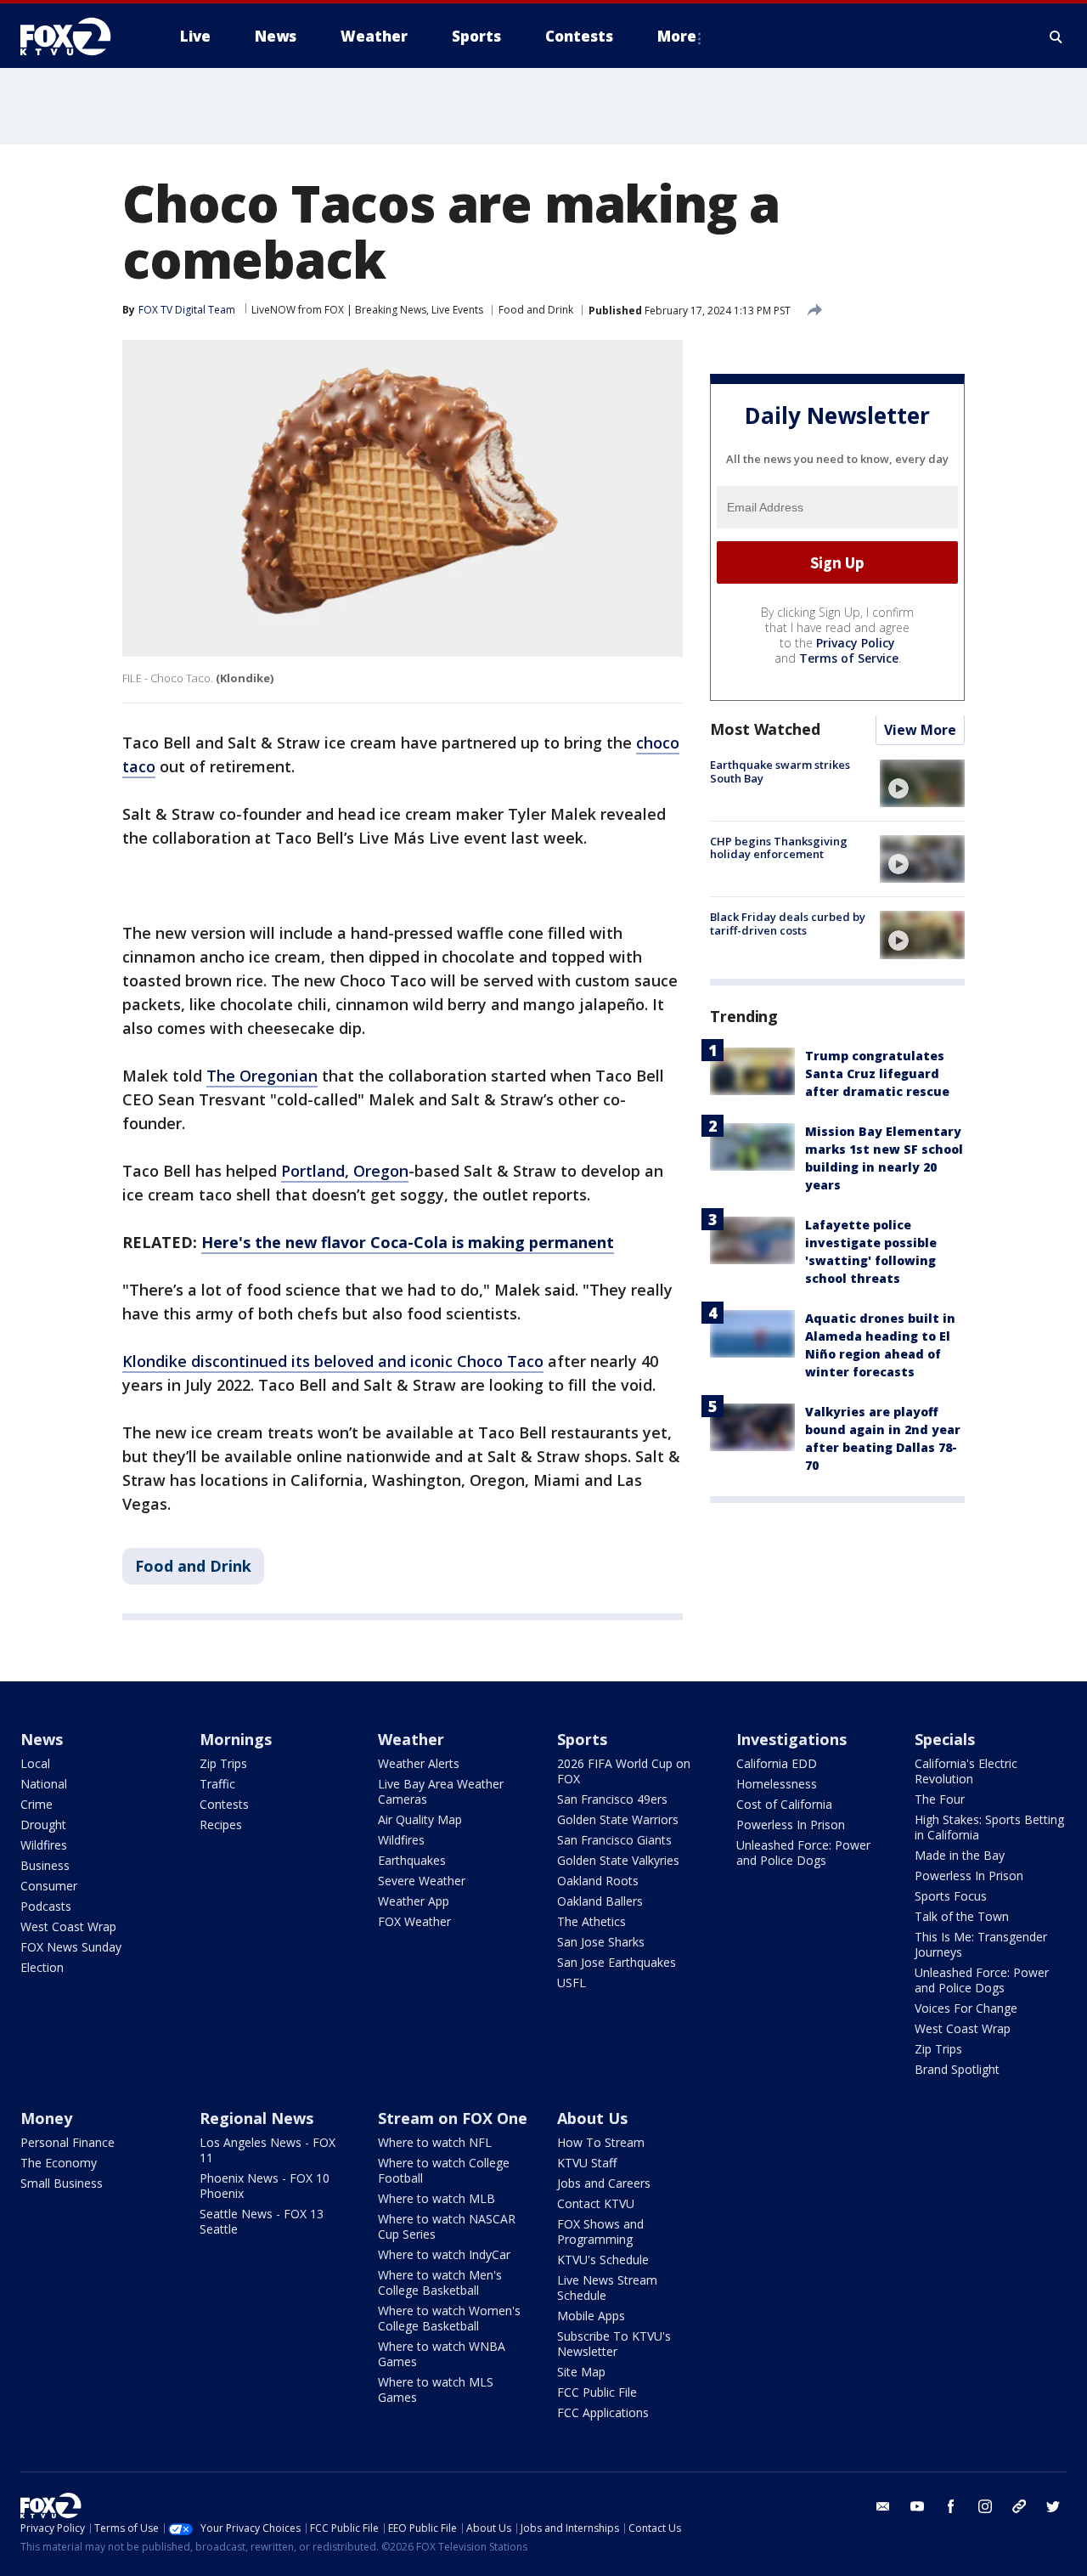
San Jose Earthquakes (617, 1962)
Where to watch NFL (435, 2142)
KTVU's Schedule (603, 2260)
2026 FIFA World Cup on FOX (624, 1771)
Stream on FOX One (453, 2118)
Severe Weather (422, 1881)
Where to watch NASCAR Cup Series (447, 2226)
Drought (43, 1825)
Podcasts (46, 1906)
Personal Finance (68, 2142)
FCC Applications (603, 2412)
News (42, 1739)
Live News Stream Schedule (607, 2288)
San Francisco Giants (614, 1840)
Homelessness (777, 1784)
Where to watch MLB (436, 2198)
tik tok (1019, 2506)
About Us (592, 2118)
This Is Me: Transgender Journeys (981, 1944)
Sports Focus (951, 1896)
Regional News (256, 2118)
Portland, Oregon (345, 1171)
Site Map (581, 2372)
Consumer (49, 1886)
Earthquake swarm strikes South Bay (780, 772)
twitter (1053, 2506)
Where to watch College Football (444, 2170)
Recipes (221, 1825)
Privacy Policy (856, 644)
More (677, 36)
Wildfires (44, 1845)
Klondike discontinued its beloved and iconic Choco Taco (333, 1361)
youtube (917, 2506)
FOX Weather (414, 1921)
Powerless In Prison (791, 1825)
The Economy (59, 2163)
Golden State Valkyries (618, 1860)
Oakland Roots (598, 1881)
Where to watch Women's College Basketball (449, 2318)
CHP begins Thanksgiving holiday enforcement (779, 848)
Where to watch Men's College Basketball (440, 2282)
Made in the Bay (960, 1855)
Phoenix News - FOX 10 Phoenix (265, 2186)
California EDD (777, 1763)
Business (45, 1865)
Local (35, 1763)
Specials (945, 1739)
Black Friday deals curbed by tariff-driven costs (788, 924)
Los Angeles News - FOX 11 (268, 2150)
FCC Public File (597, 2392)
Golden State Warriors (618, 1819)
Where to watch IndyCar (444, 2254)
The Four (940, 1799)
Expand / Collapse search (1056, 37)
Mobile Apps (591, 2316)
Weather (411, 1739)
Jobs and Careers (604, 2183)
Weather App (414, 1901)
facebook (951, 2506)
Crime (37, 1804)
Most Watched (765, 730)
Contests (224, 1804)
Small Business (62, 2183)
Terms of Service (849, 659)
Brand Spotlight (957, 2069)
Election (42, 1967)
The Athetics (591, 1921)
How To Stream (601, 2142)
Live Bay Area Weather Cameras (441, 1791)
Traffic (217, 1784)
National (44, 1784)
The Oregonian (262, 1076)
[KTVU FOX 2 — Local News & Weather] (76, 37)
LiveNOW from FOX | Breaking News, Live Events (367, 310)
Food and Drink (536, 310)
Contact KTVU (596, 2203)
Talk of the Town (962, 1916)
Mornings (236, 1739)
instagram (985, 2506)
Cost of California (784, 1804)
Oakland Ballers (600, 1901)
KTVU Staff (587, 2163)
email (883, 2506)
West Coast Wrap (68, 1926)
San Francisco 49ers (612, 1799)
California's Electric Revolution (966, 1771)
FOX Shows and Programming (600, 2231)
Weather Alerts (419, 1763)
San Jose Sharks (601, 1942)
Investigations (791, 1739)
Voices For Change (966, 2008)
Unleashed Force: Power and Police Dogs (803, 1853)
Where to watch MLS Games (436, 2390)
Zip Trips (223, 1763)
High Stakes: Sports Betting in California (989, 1827)
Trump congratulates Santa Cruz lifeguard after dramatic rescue (877, 1074)
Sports (582, 1739)
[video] (922, 783)
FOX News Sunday (71, 1947)
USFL (572, 1983)
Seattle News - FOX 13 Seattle (262, 2221)
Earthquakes (412, 1860)
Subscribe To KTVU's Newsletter (614, 2344)
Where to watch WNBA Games (442, 2354)
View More (920, 731)
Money (46, 2118)
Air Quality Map (420, 1819)
